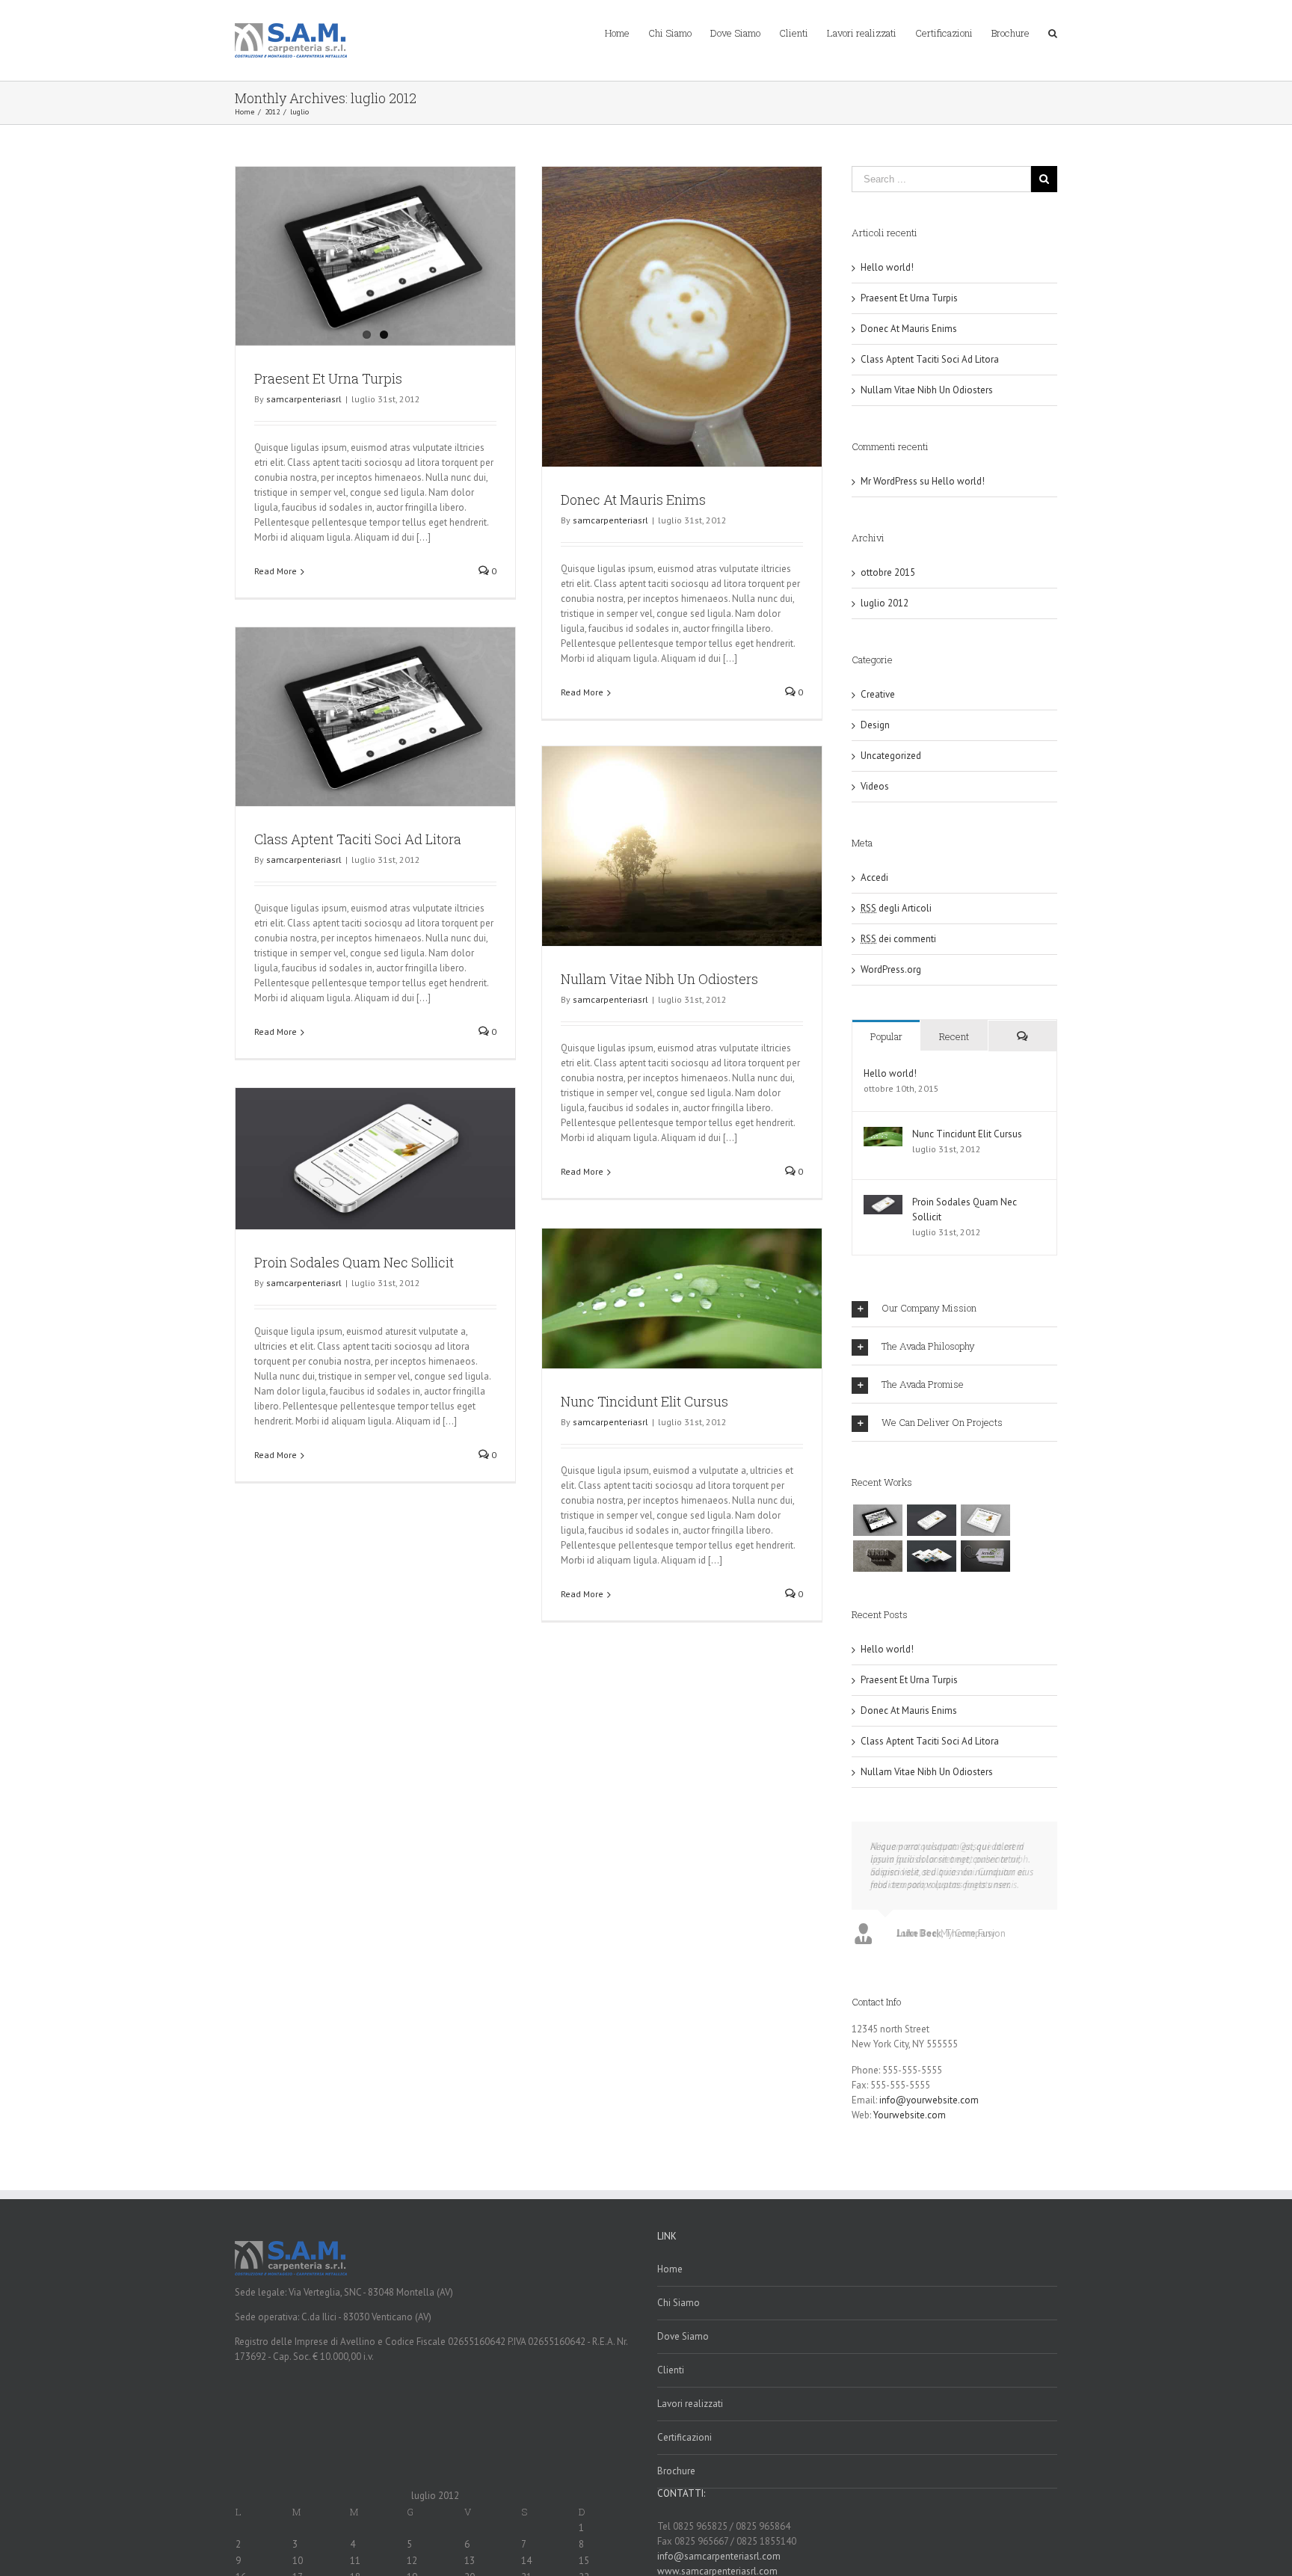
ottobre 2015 (888, 572)
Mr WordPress (889, 481)
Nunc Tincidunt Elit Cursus (645, 1401)
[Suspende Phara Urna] (985, 1556)
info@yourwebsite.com (929, 2100)
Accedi (874, 877)
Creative (878, 694)
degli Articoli (896, 908)
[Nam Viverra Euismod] (877, 1556)
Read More (276, 571)
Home (670, 2269)
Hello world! (887, 267)
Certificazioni (685, 2437)
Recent (954, 1036)
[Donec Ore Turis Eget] (877, 1520)
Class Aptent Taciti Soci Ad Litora (358, 839)
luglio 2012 (885, 603)
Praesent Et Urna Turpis (328, 378)
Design (875, 725)
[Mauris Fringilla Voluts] (931, 1520)
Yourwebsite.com (910, 2115)
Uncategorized (891, 756)
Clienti (671, 2370)
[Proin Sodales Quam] (985, 1520)
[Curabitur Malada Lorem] (931, 1556)
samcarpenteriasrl (304, 399)
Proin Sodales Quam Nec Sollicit (354, 1262)
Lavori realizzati (690, 2404)
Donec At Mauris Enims (633, 499)
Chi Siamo (679, 2303)
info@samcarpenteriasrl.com (719, 2556)
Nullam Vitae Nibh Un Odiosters (659, 979)
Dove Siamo (683, 2336)
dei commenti (898, 939)
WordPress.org (891, 969)
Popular (886, 1036)
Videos (875, 786)
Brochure (676, 2471)
